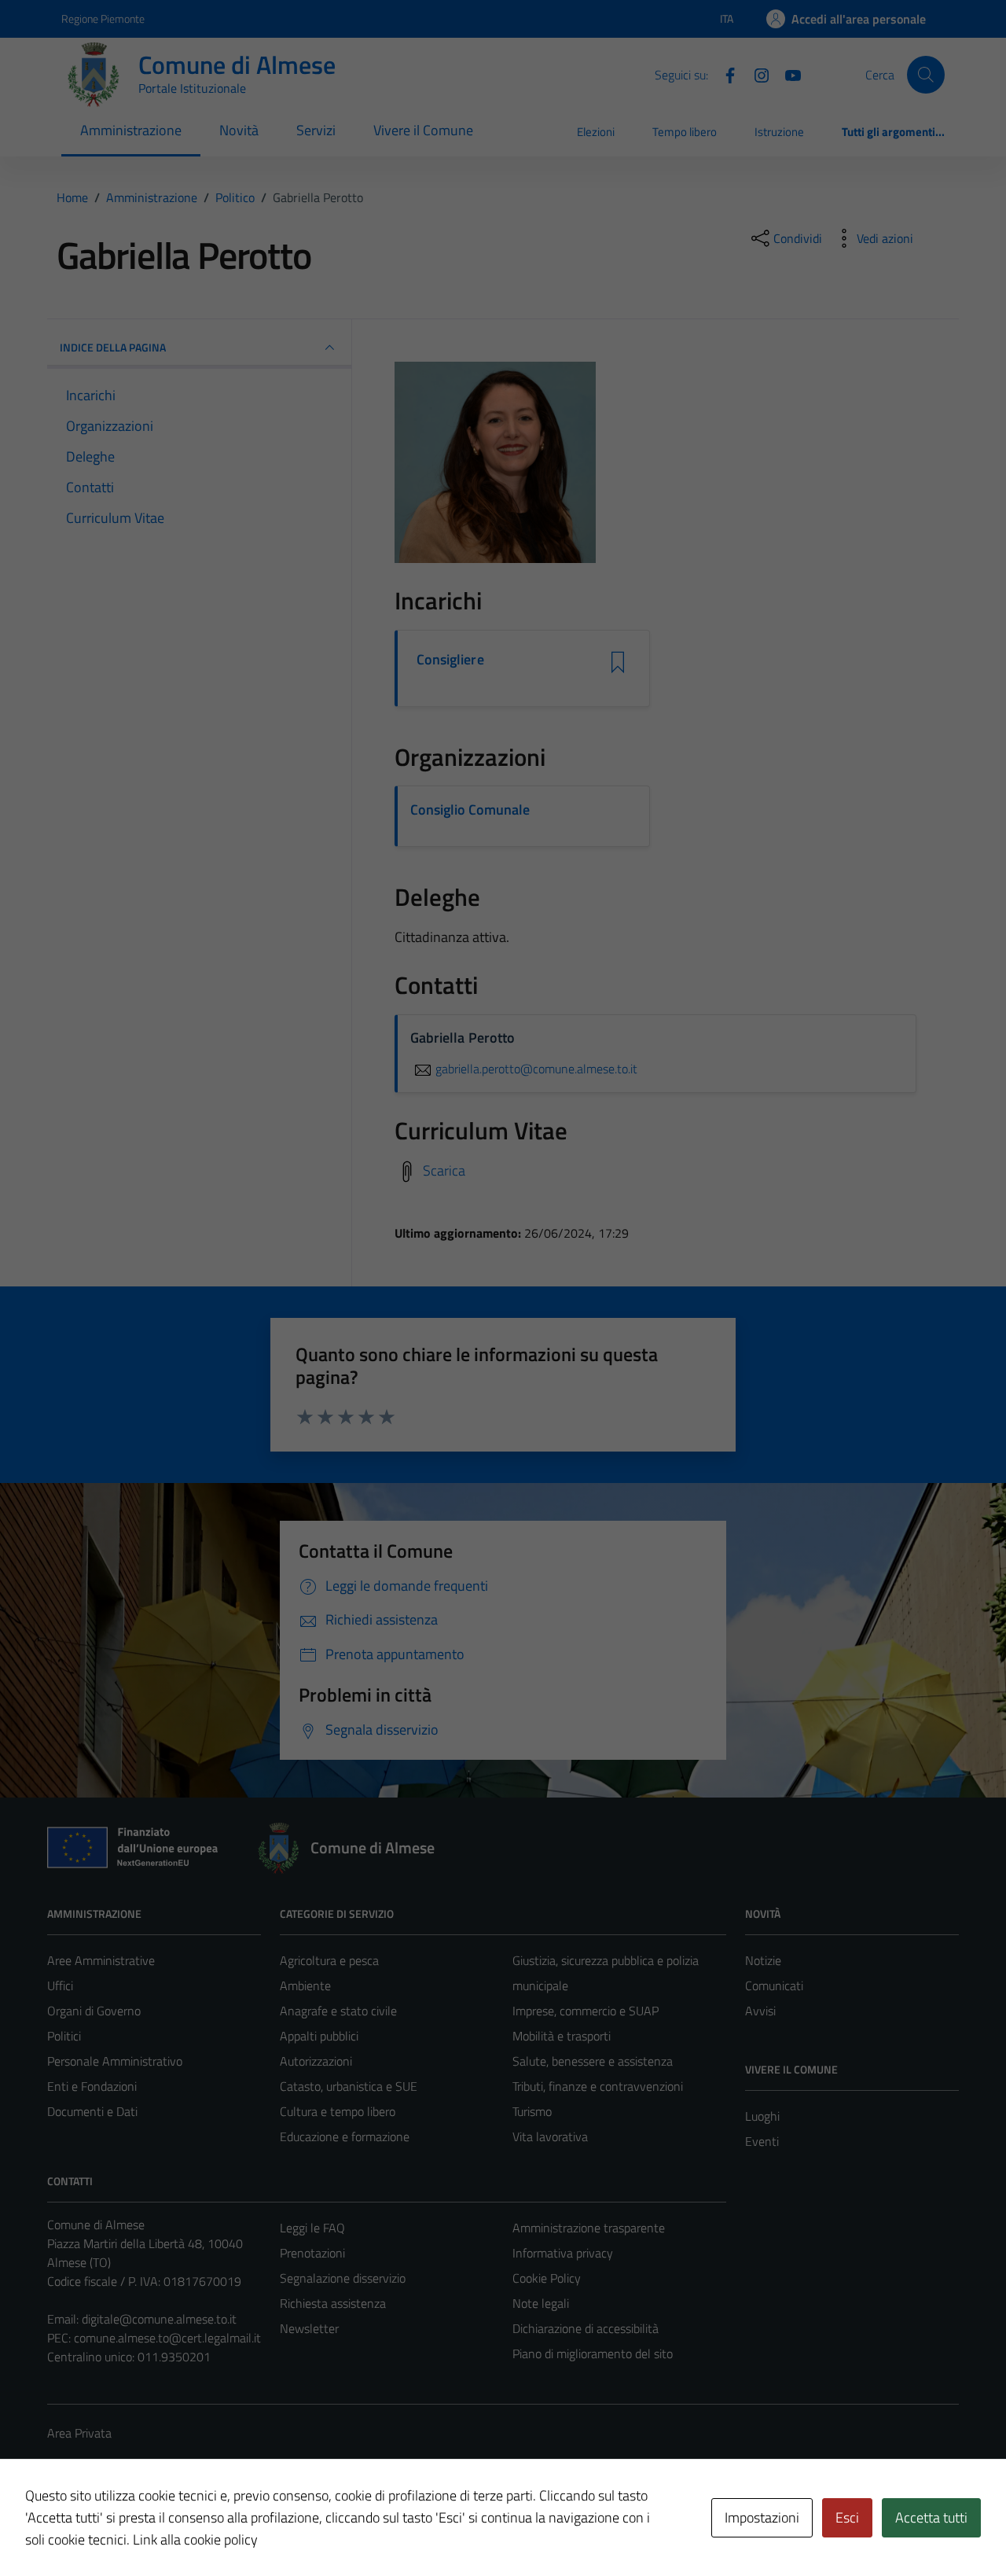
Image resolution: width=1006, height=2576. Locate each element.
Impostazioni (762, 2517)
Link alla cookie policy (195, 2539)
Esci (847, 2517)
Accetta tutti (931, 2517)
